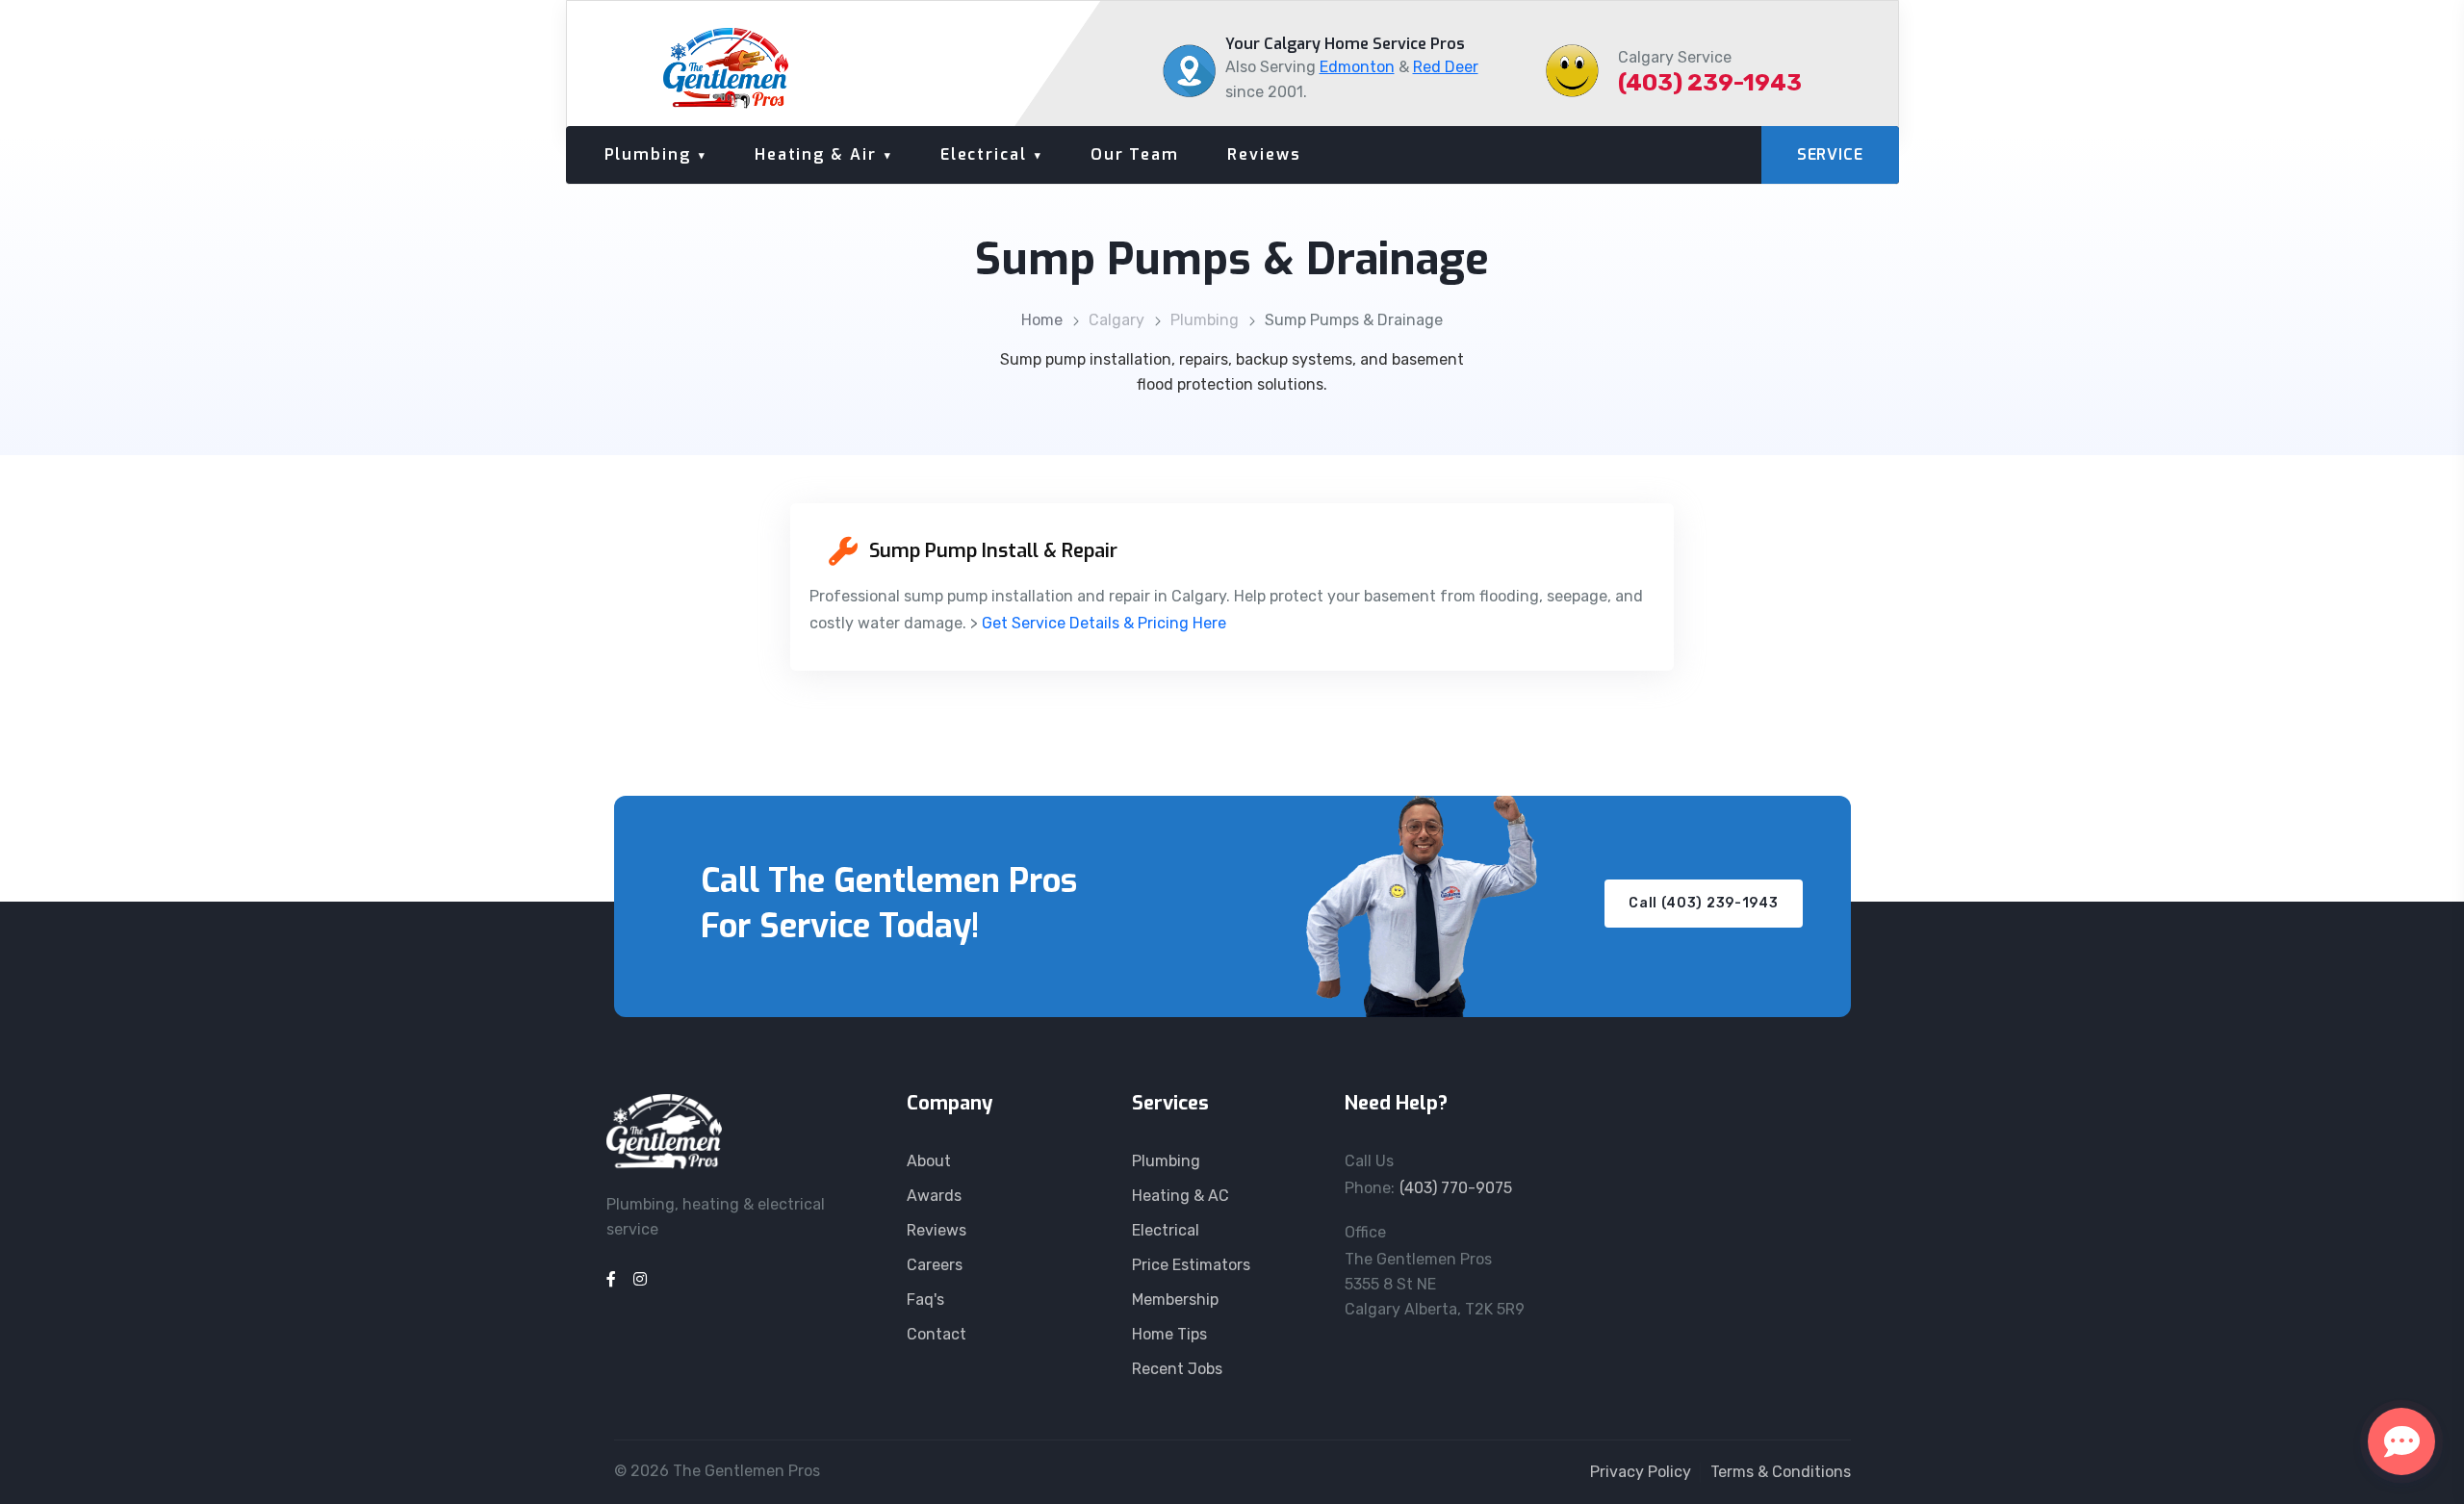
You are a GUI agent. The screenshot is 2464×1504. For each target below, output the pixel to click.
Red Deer (1446, 67)
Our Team (1135, 154)
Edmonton (1357, 67)
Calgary (1116, 320)
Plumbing (648, 154)
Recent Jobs (1177, 1369)
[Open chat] (2401, 1441)
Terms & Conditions (1781, 1472)
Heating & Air (816, 154)
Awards (934, 1196)
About (929, 1161)
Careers (935, 1265)
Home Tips (1169, 1334)
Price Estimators (1191, 1265)
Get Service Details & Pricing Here (1104, 623)
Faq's (925, 1300)
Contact (937, 1334)
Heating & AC (1181, 1196)
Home (1042, 320)
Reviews (1264, 154)
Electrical (984, 154)
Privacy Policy (1641, 1472)
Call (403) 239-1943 (1703, 903)
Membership (1175, 1300)
